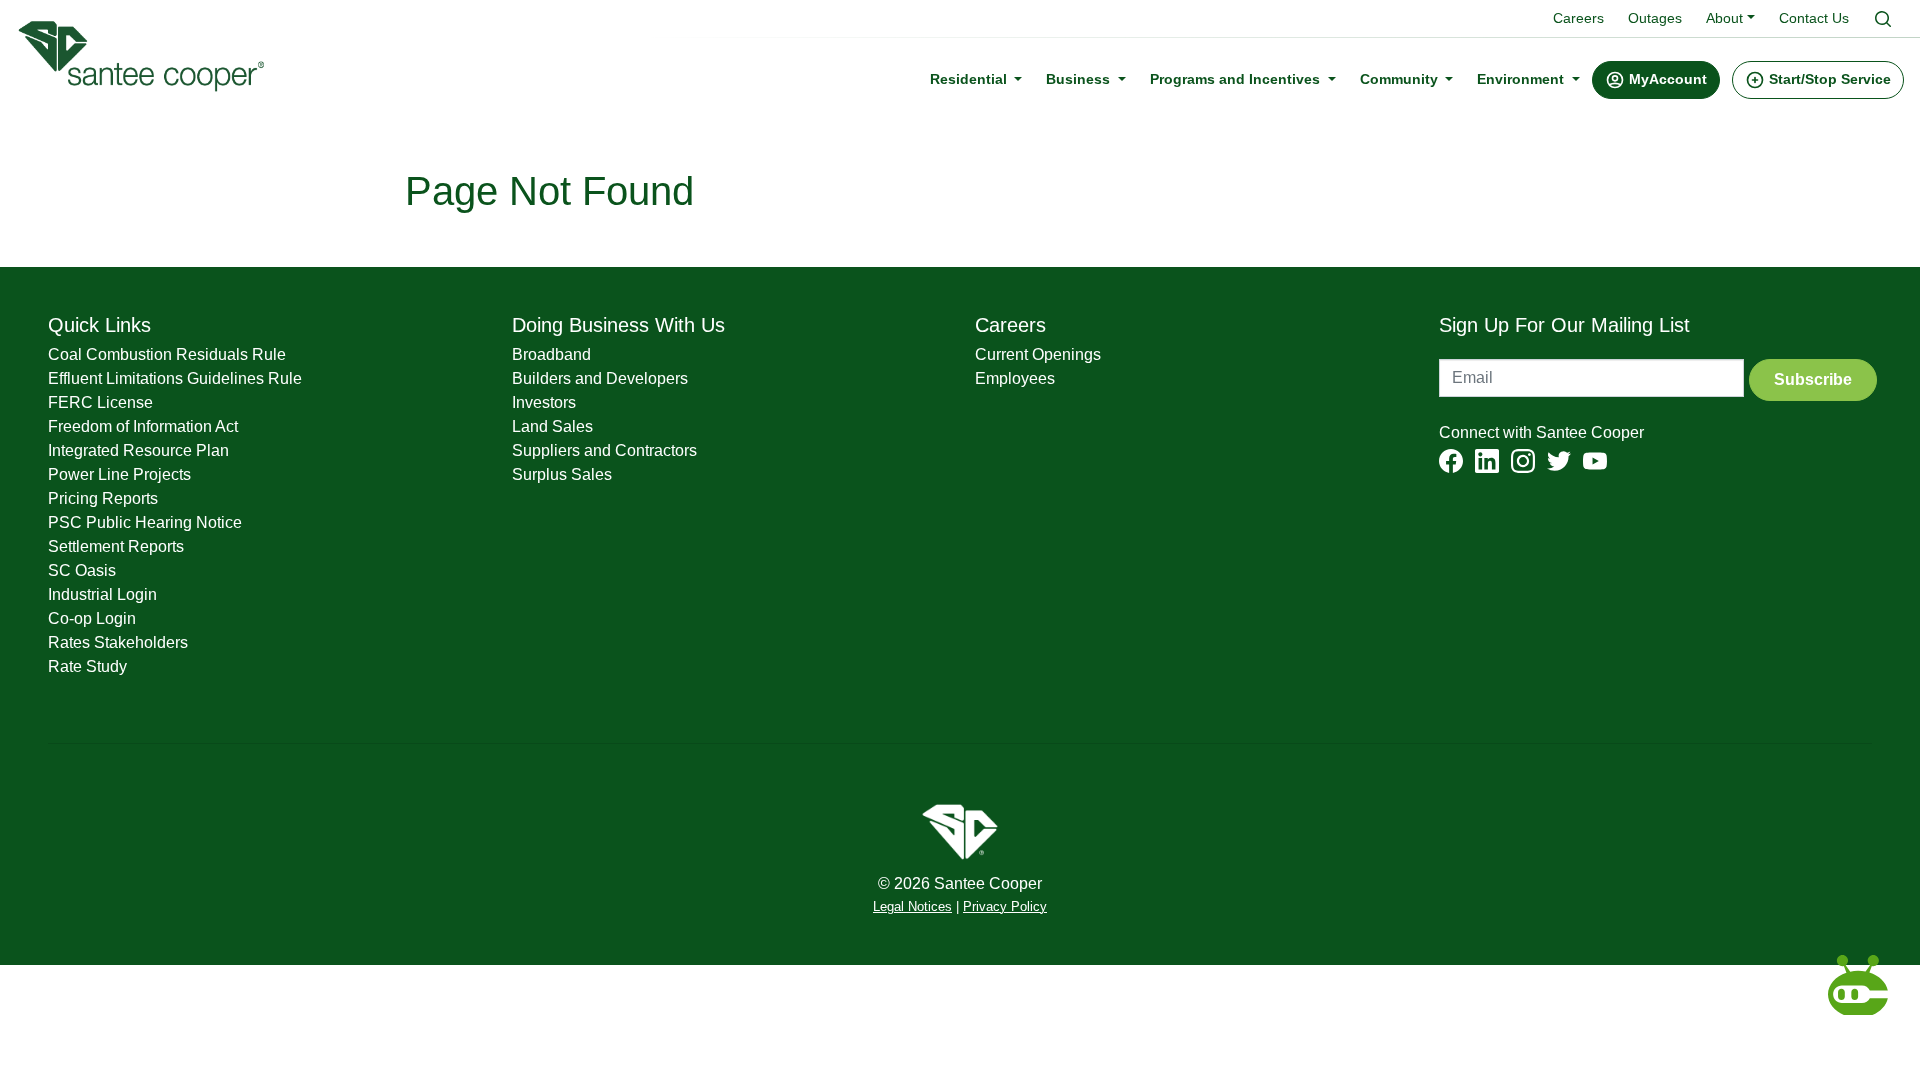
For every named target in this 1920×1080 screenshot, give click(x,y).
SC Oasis (82, 570)
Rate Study (87, 666)
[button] (1656, 80)
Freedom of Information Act (143, 426)
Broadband (551, 354)
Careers (1578, 18)
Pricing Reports (103, 498)
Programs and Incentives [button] (1237, 79)
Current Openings (1038, 354)
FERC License (100, 402)
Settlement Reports (116, 546)
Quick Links (99, 325)
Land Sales (552, 426)
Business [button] (1080, 79)
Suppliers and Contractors (604, 450)
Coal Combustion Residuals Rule (167, 354)
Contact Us (1814, 18)
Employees (1015, 378)
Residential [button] (970, 79)
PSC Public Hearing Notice (145, 522)
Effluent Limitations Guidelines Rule (175, 378)
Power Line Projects (119, 474)
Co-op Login (92, 618)
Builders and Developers (600, 378)
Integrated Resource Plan (138, 450)
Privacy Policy (1005, 907)
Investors (544, 402)
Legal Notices (912, 907)
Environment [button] (1522, 79)
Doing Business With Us (618, 325)
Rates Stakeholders (118, 642)
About (1724, 18)
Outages (1655, 18)
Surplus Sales (562, 474)
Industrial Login (102, 594)
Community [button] (1401, 79)
